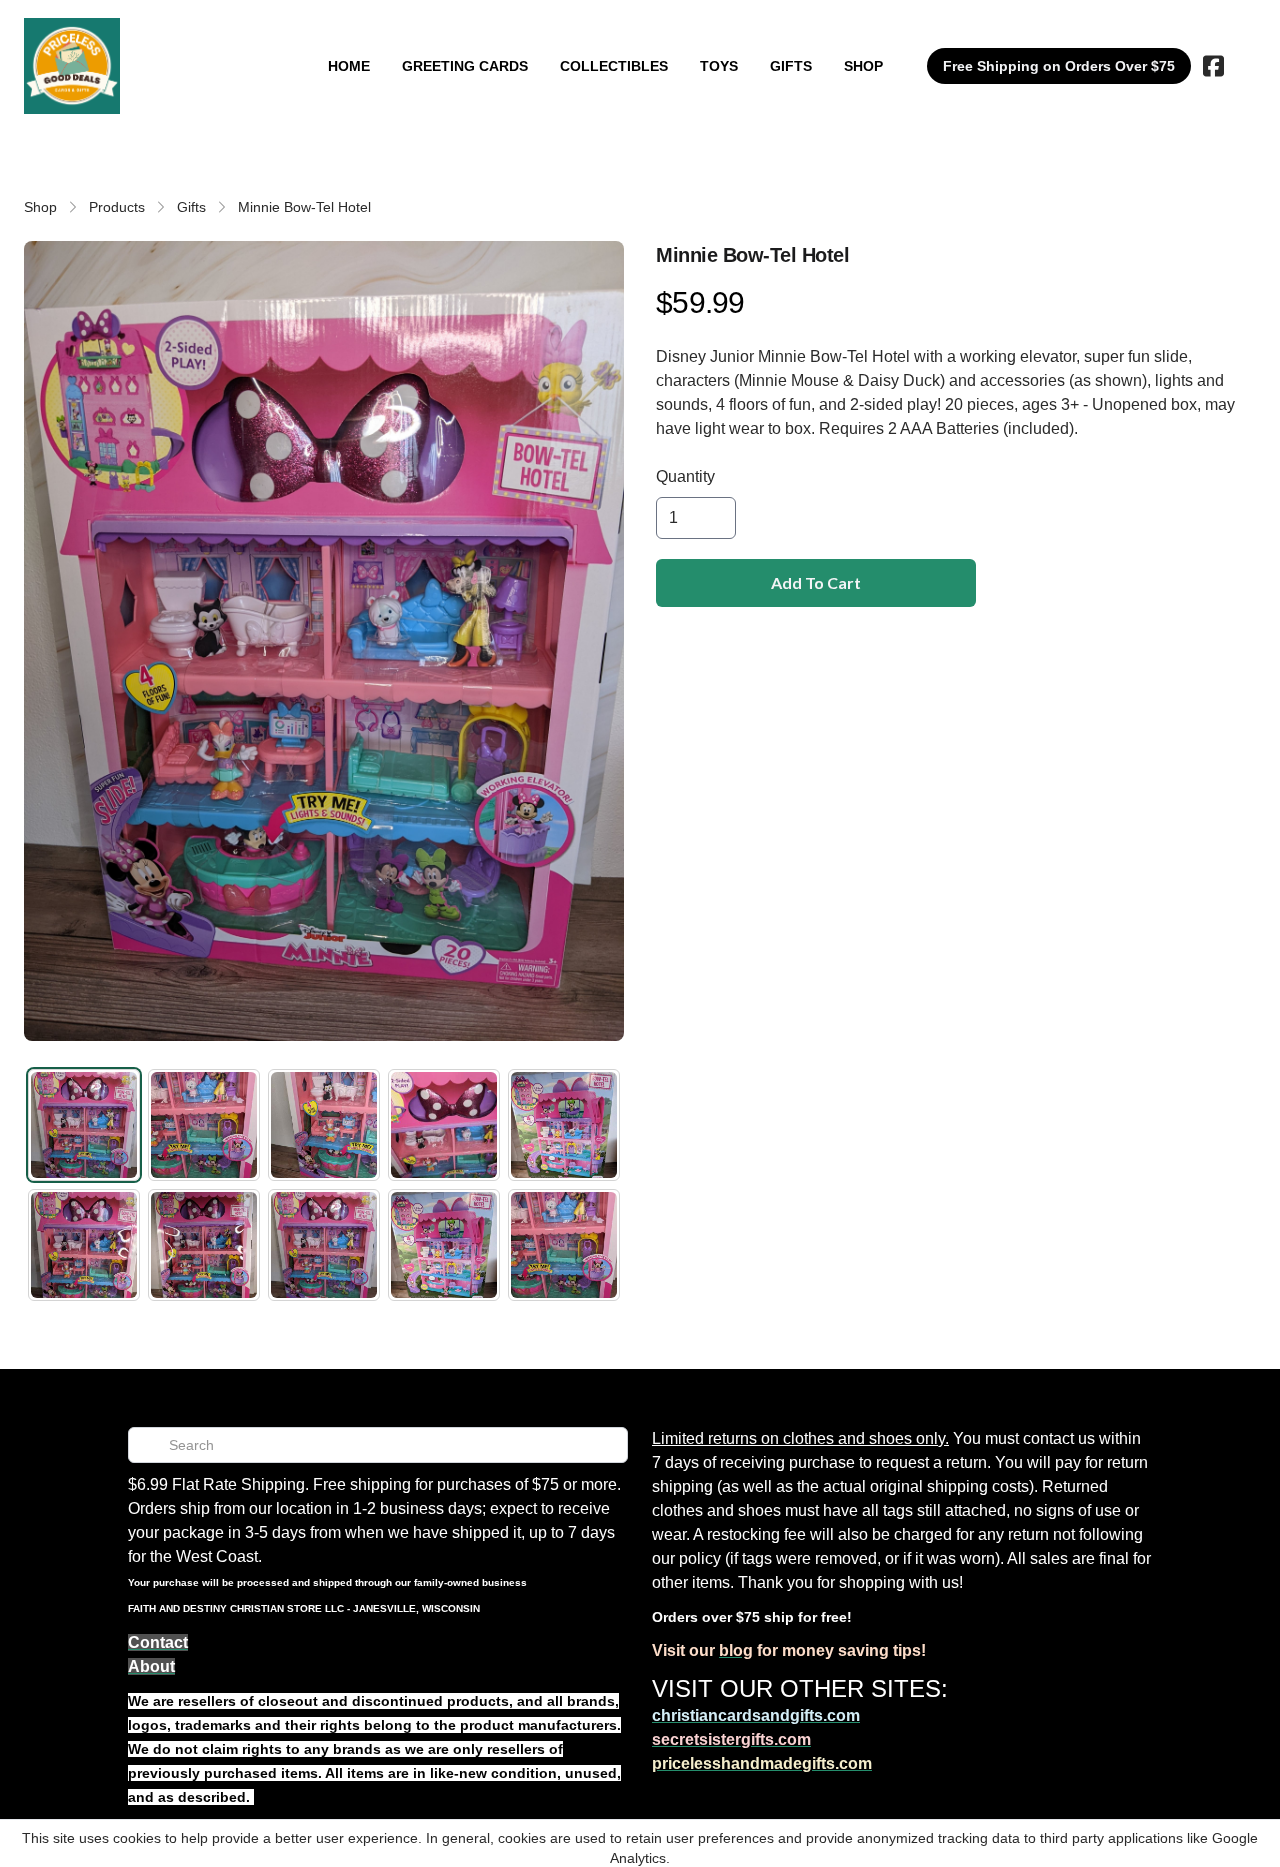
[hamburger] (144, 38)
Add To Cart (816, 582)
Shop (40, 207)
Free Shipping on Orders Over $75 (1059, 66)
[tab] (84, 1125)
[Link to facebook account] (1213, 66)
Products (117, 207)
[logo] (72, 66)
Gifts (191, 207)
